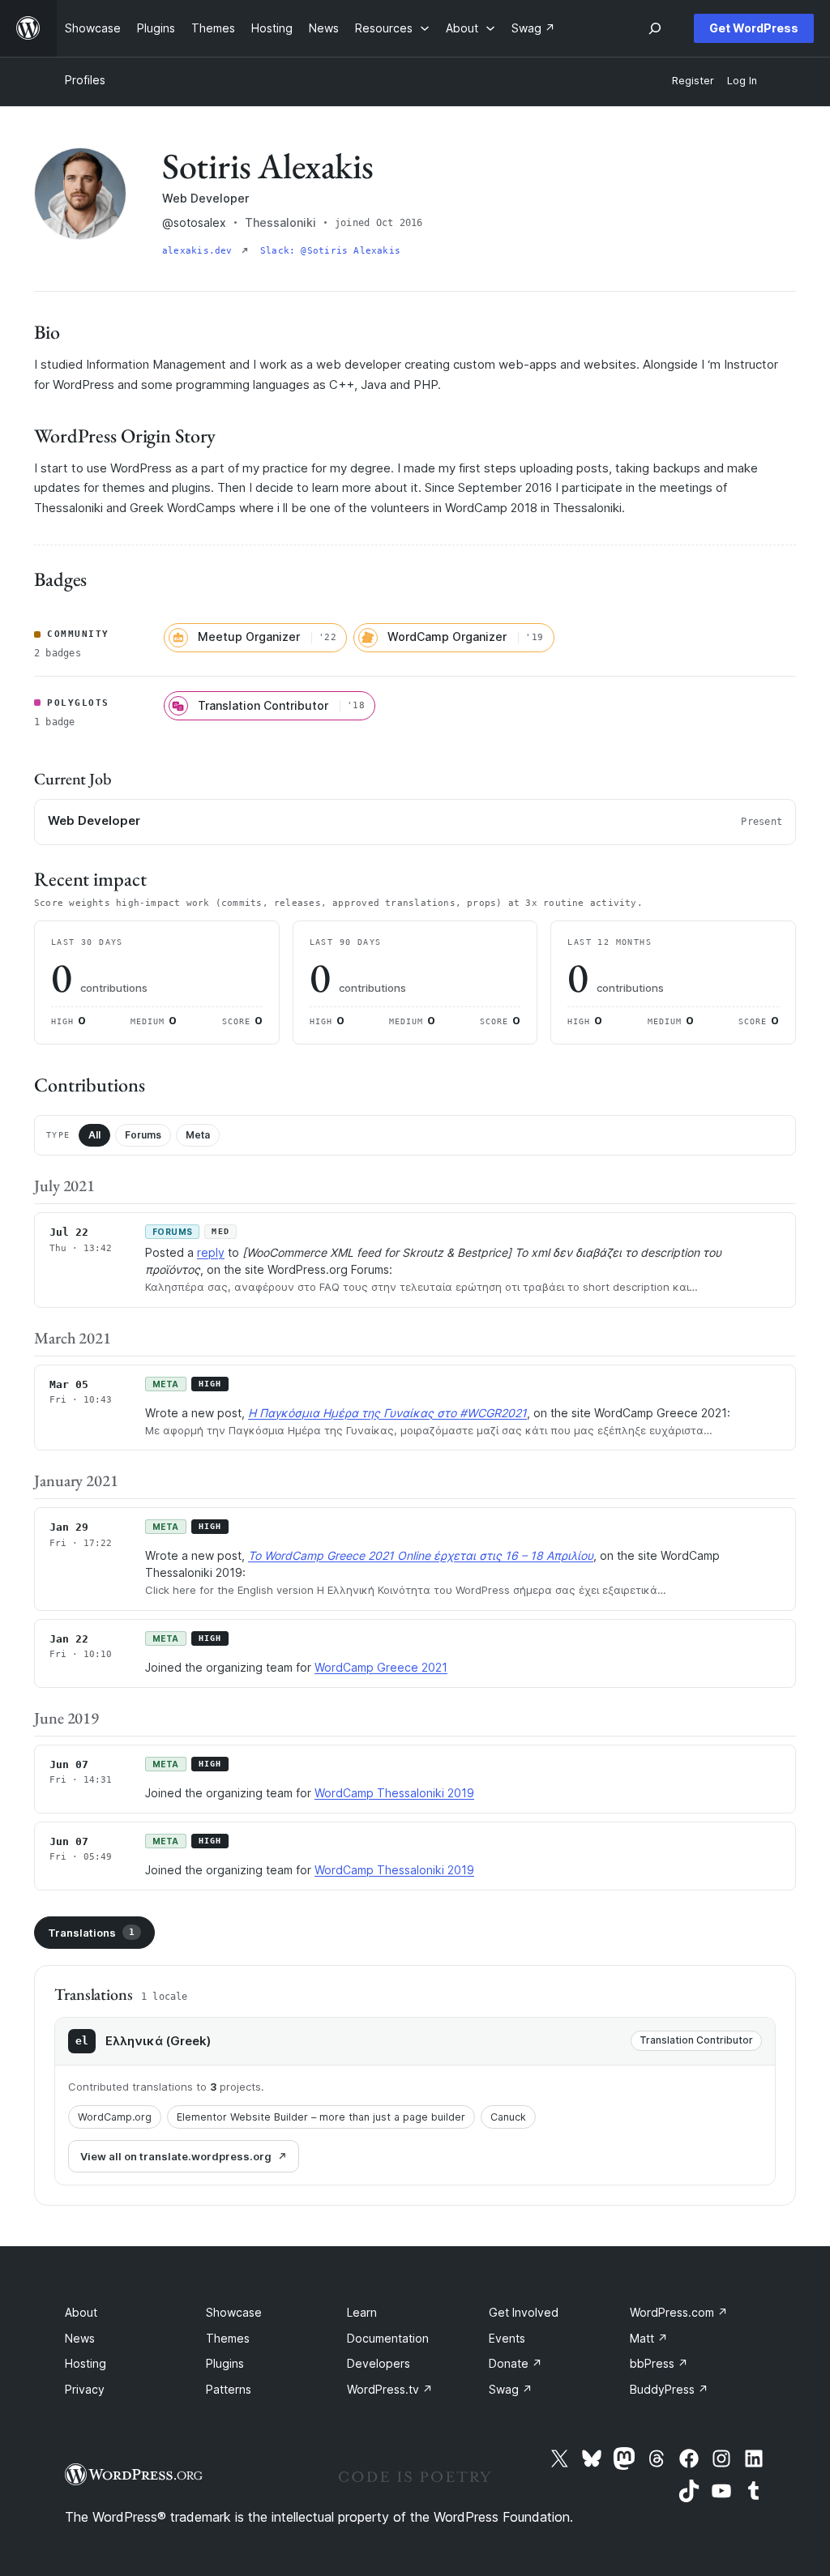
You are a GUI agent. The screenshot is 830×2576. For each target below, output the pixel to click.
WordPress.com (679, 2312)
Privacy (85, 2389)
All (94, 1135)
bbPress (659, 2363)
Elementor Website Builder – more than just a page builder (321, 2117)
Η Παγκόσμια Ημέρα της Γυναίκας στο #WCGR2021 (387, 1413)
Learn (362, 2312)
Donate (516, 2363)
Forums (143, 1135)
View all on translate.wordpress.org (176, 2156)
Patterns (229, 2389)
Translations (91, 1933)
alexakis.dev (200, 251)
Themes (228, 2338)
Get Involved (524, 2312)
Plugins (225, 2363)
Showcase (234, 2312)
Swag (511, 2389)
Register (693, 81)
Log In (742, 81)
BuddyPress (669, 2389)
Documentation (388, 2338)
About (81, 2312)
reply (211, 1252)
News (80, 2338)
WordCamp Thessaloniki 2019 (394, 1793)
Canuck (508, 2117)
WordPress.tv (390, 2389)
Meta (198, 1135)
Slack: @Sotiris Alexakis (330, 251)
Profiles (85, 80)
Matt (649, 2338)
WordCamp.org (115, 2117)
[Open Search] (655, 28)
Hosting (86, 2363)
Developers (379, 2363)
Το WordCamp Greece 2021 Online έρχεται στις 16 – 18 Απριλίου (421, 1555)
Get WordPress (754, 28)
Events (507, 2338)
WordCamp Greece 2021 (381, 1667)
